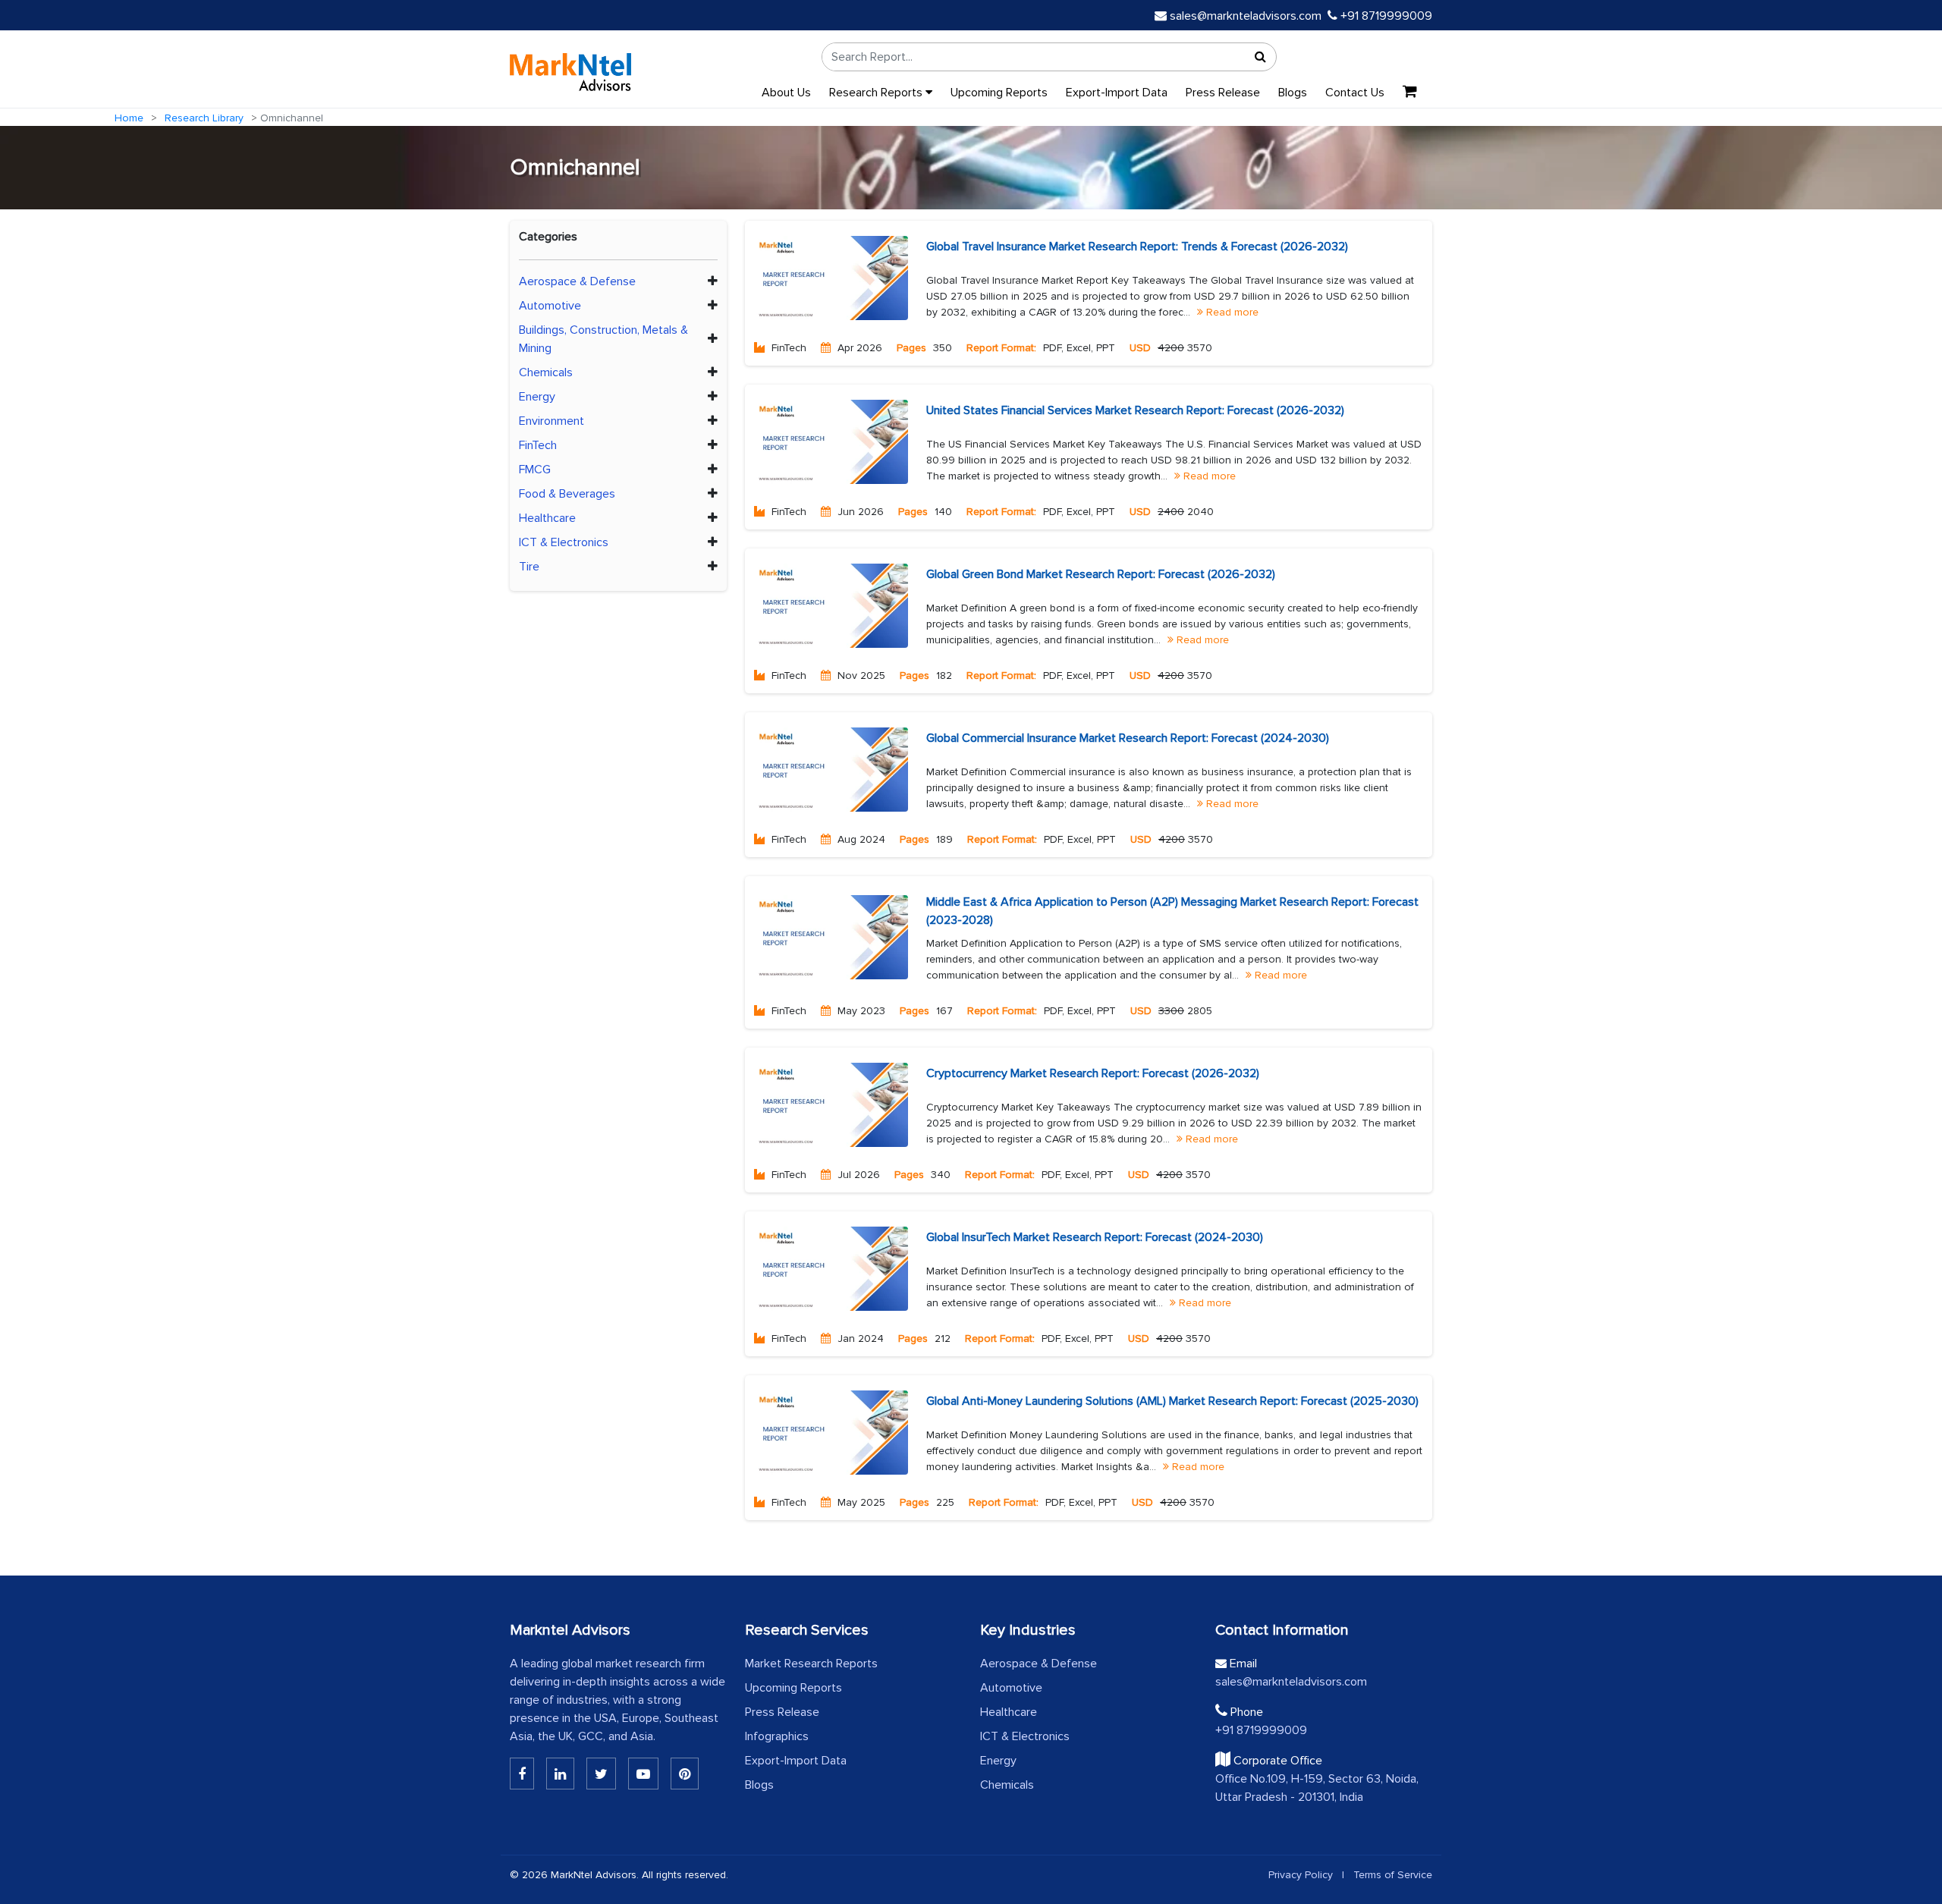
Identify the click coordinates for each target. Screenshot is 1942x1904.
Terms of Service (1393, 1875)
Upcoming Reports (999, 93)
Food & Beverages (567, 494)
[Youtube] (643, 1774)
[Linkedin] (522, 1774)
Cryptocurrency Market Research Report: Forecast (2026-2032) (1093, 1073)
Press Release (1223, 93)
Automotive (550, 306)
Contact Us (1355, 93)
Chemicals (546, 372)
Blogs (1293, 93)
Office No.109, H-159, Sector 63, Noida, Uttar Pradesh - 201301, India (1317, 1788)
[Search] (1261, 57)
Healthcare (547, 518)
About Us (786, 93)
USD (1140, 348)
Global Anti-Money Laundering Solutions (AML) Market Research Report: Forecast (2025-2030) (1172, 1401)
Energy (537, 397)
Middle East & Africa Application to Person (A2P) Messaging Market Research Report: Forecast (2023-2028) (1172, 911)
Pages (911, 348)
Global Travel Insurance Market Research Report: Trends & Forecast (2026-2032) (1137, 247)
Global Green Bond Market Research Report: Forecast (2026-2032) (1101, 574)
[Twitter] (601, 1774)
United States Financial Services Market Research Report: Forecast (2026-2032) (1135, 410)
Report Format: (1001, 348)
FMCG (535, 470)
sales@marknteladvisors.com (1246, 16)
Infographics (777, 1736)
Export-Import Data (1117, 93)
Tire (529, 567)
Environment (551, 421)
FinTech (538, 445)
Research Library (204, 118)
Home (129, 118)
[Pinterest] (685, 1774)
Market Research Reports (811, 1664)
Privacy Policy (1301, 1875)
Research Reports (877, 93)
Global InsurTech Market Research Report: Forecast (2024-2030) (1095, 1237)
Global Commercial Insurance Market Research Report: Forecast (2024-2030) (1128, 738)
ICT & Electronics (564, 542)
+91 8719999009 (1385, 16)
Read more (1231, 312)
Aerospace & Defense (577, 281)
